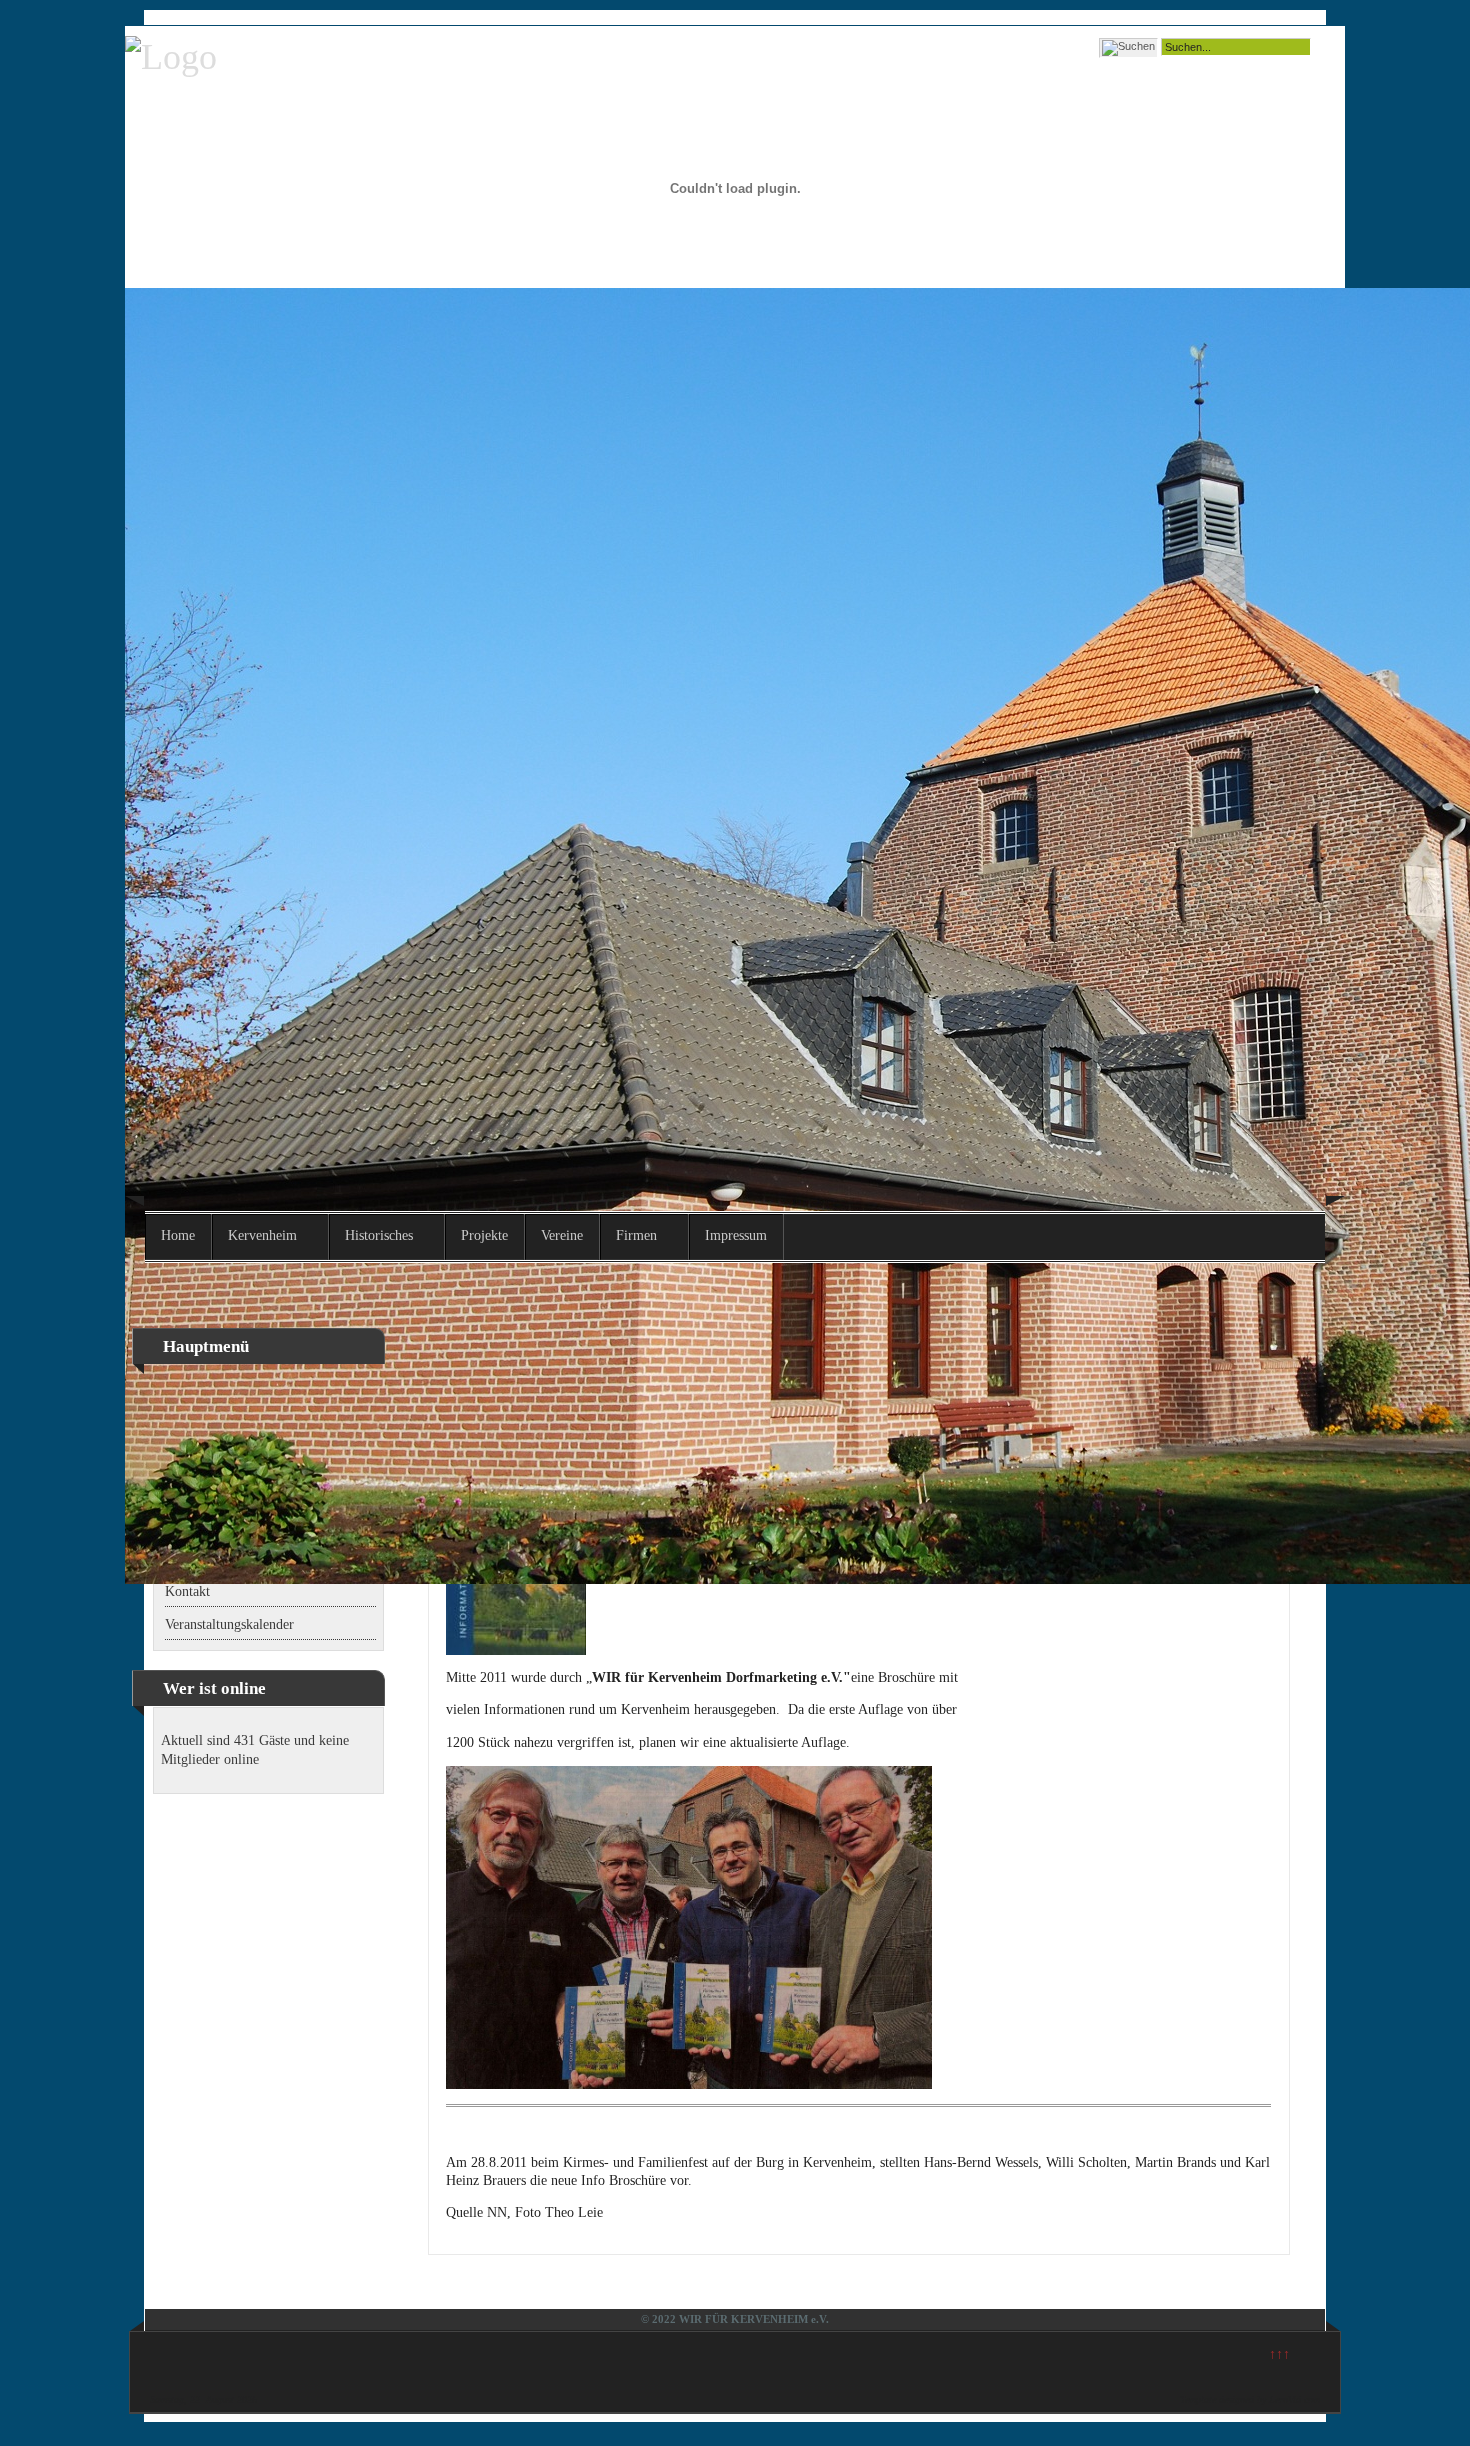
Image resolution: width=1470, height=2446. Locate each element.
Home (178, 1235)
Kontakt (187, 1591)
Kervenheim (262, 1235)
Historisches (379, 1235)
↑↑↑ (1279, 2354)
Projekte (484, 1235)
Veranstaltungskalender (229, 1624)
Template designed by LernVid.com (1250, 2399)
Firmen (636, 1235)
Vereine (562, 1235)
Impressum (736, 1235)
